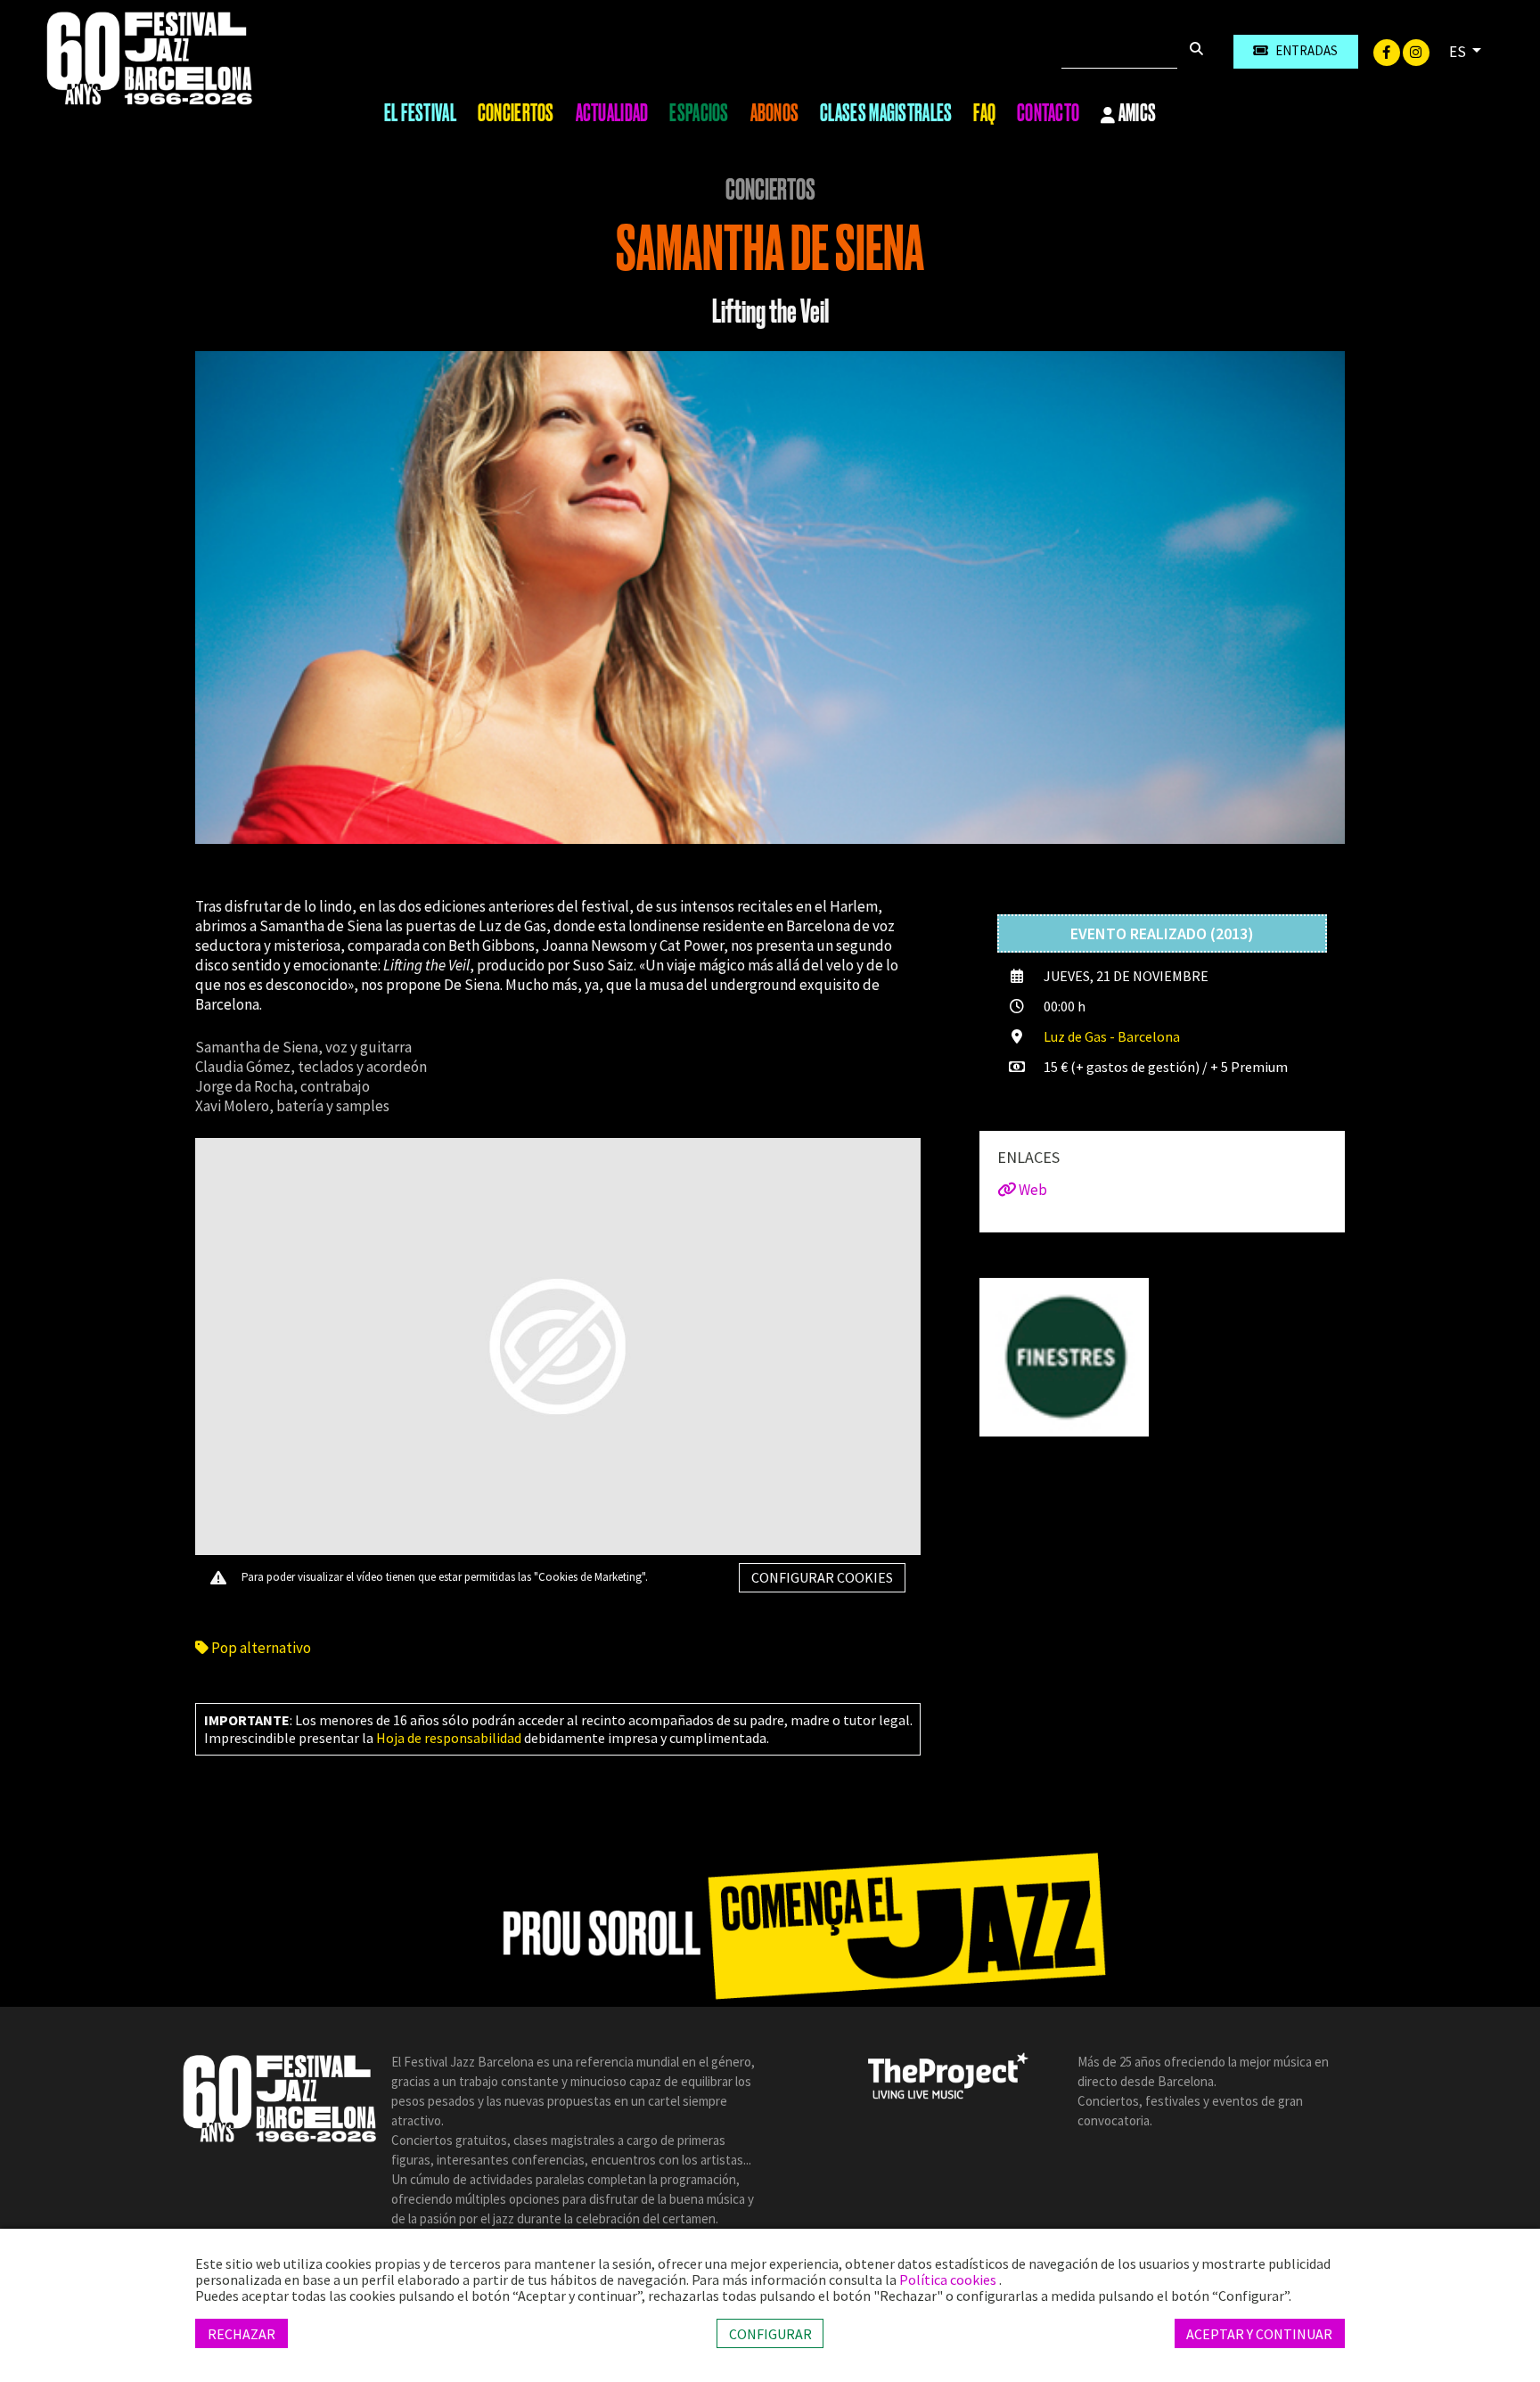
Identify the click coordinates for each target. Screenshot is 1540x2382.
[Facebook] (1388, 51)
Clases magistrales (886, 113)
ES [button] (1459, 52)
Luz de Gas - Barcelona (1112, 1036)
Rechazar (242, 2333)
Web (1032, 1190)
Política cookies (949, 2280)
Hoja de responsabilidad (449, 1738)
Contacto (1048, 113)
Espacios (699, 113)
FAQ (984, 113)
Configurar (770, 2333)
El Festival (420, 113)
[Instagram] (1416, 51)
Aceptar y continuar (1259, 2333)
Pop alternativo (260, 1648)
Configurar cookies (822, 1577)
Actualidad (612, 113)
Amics (1136, 114)
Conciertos (516, 113)
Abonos (775, 113)
